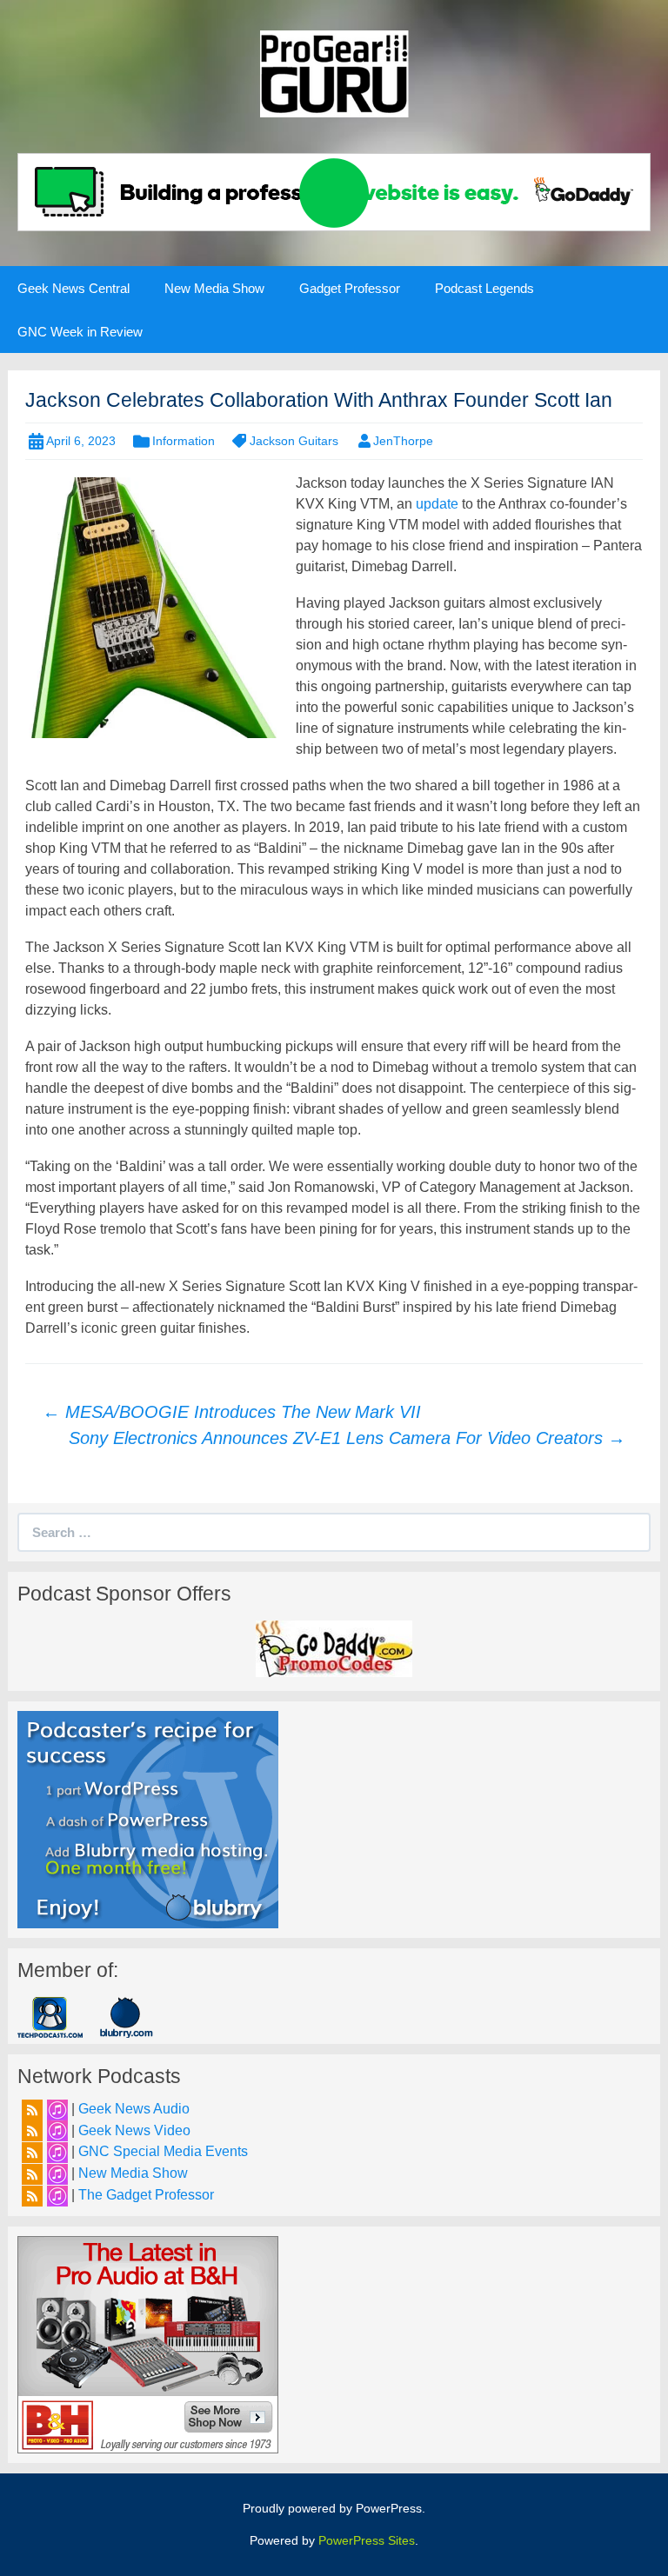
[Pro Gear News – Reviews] (334, 73)
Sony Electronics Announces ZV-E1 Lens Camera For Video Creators (347, 1438)
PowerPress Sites (367, 2540)
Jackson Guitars (294, 441)
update (437, 504)
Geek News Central (73, 288)
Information (184, 441)
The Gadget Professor (146, 2195)
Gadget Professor (350, 288)
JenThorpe (403, 441)
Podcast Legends (484, 288)
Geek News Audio (134, 2109)
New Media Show (214, 288)
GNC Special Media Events (163, 2151)
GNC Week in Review (80, 332)
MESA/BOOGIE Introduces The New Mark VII (232, 1412)
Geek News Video (134, 2130)
